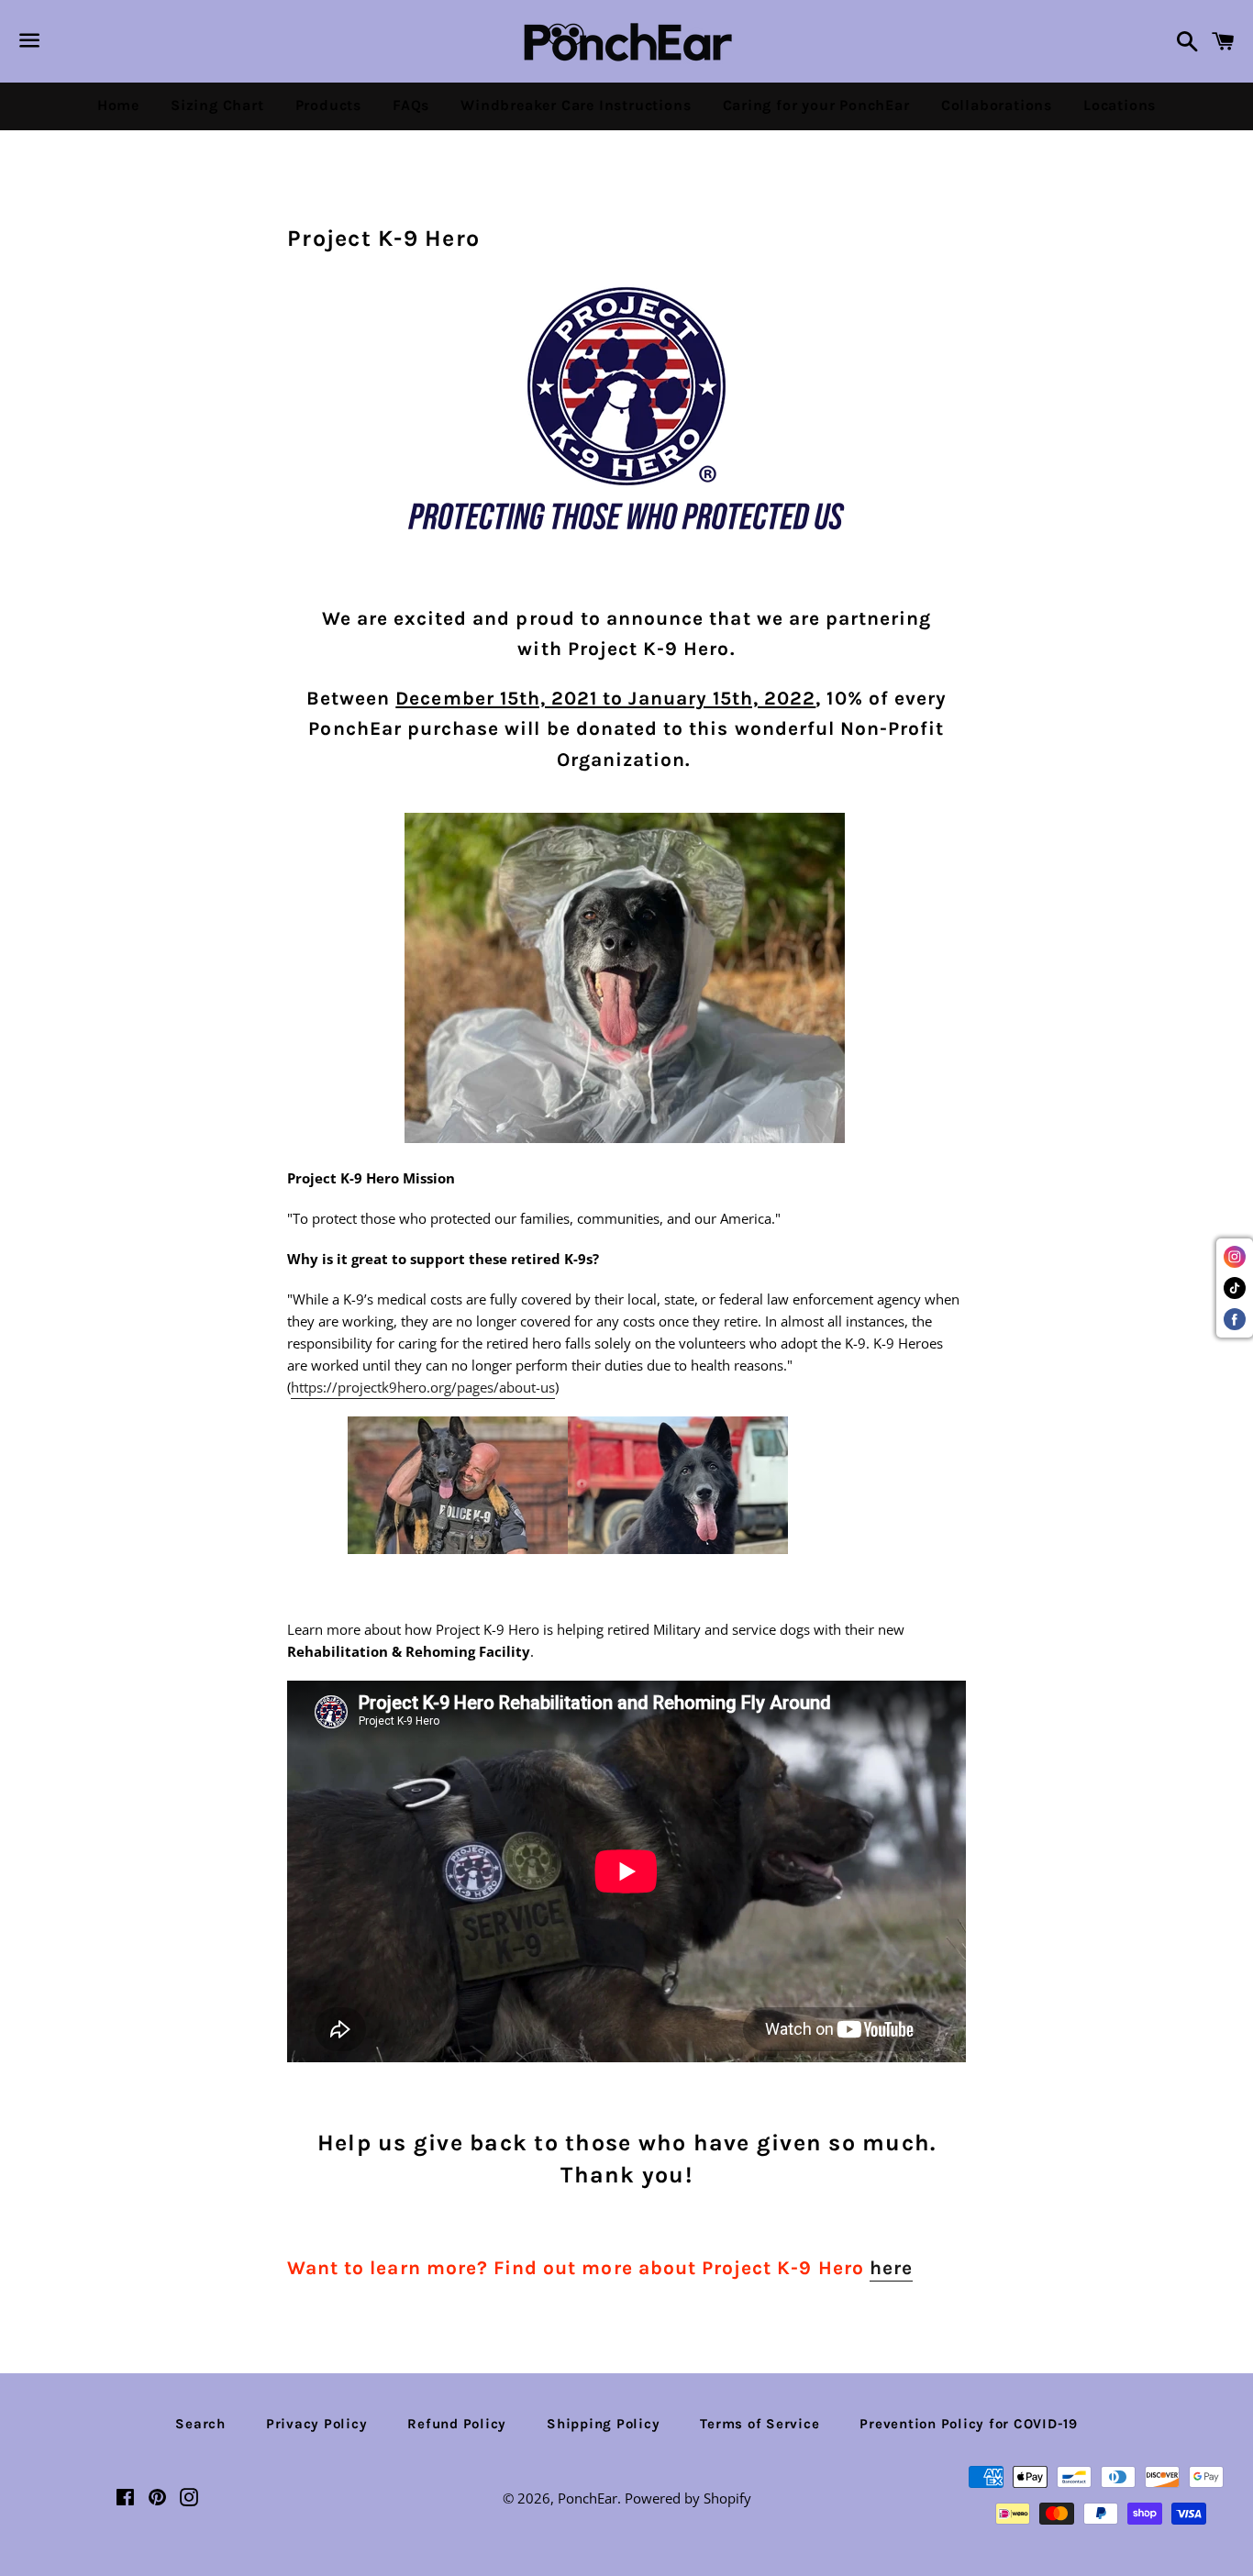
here (891, 2268)
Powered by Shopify (688, 2498)
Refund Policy (457, 2424)
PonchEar (588, 2498)
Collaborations (997, 105)
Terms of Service (760, 2424)
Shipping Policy (603, 2424)
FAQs (411, 105)
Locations (1120, 105)
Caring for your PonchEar (816, 105)
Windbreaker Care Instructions (576, 105)
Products (328, 105)
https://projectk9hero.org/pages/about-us (423, 1387)
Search (200, 2424)
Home (118, 105)
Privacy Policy (317, 2424)
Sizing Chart (217, 105)
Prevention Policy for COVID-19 (969, 2424)
